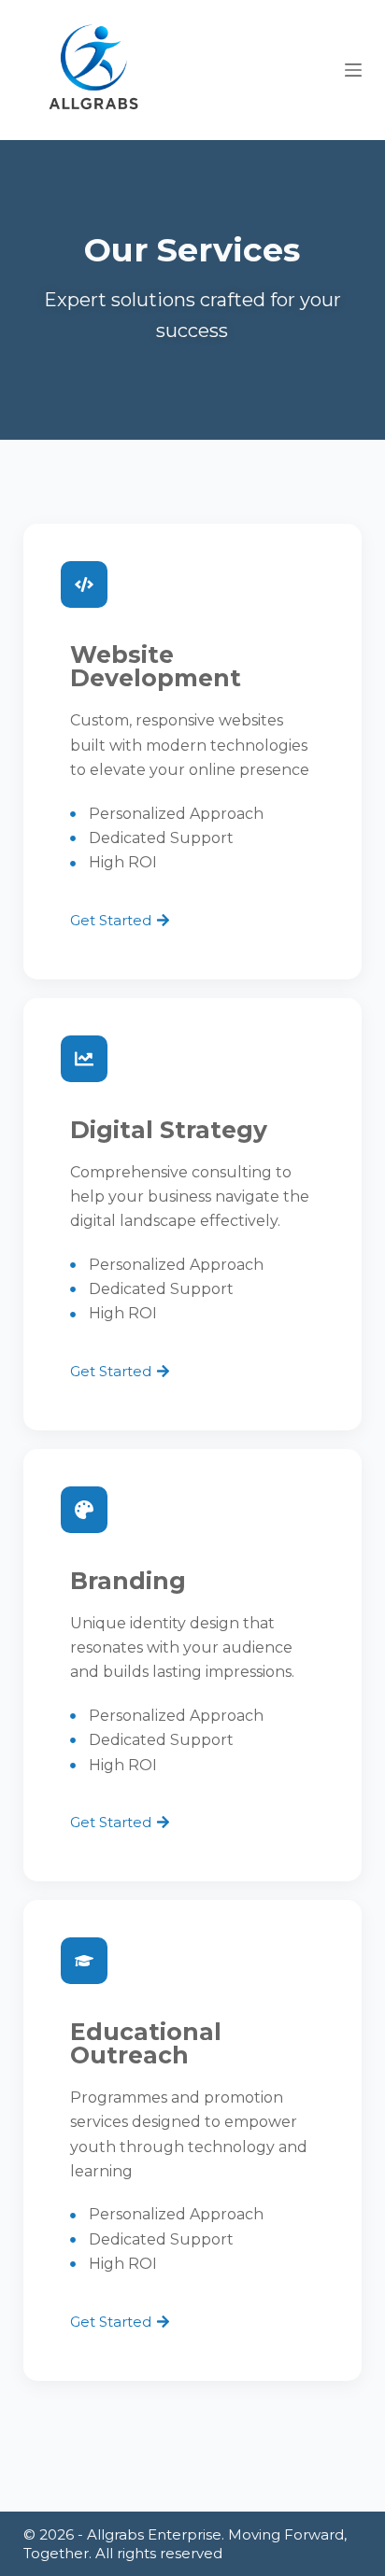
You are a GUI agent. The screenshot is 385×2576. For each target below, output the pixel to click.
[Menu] (353, 70)
